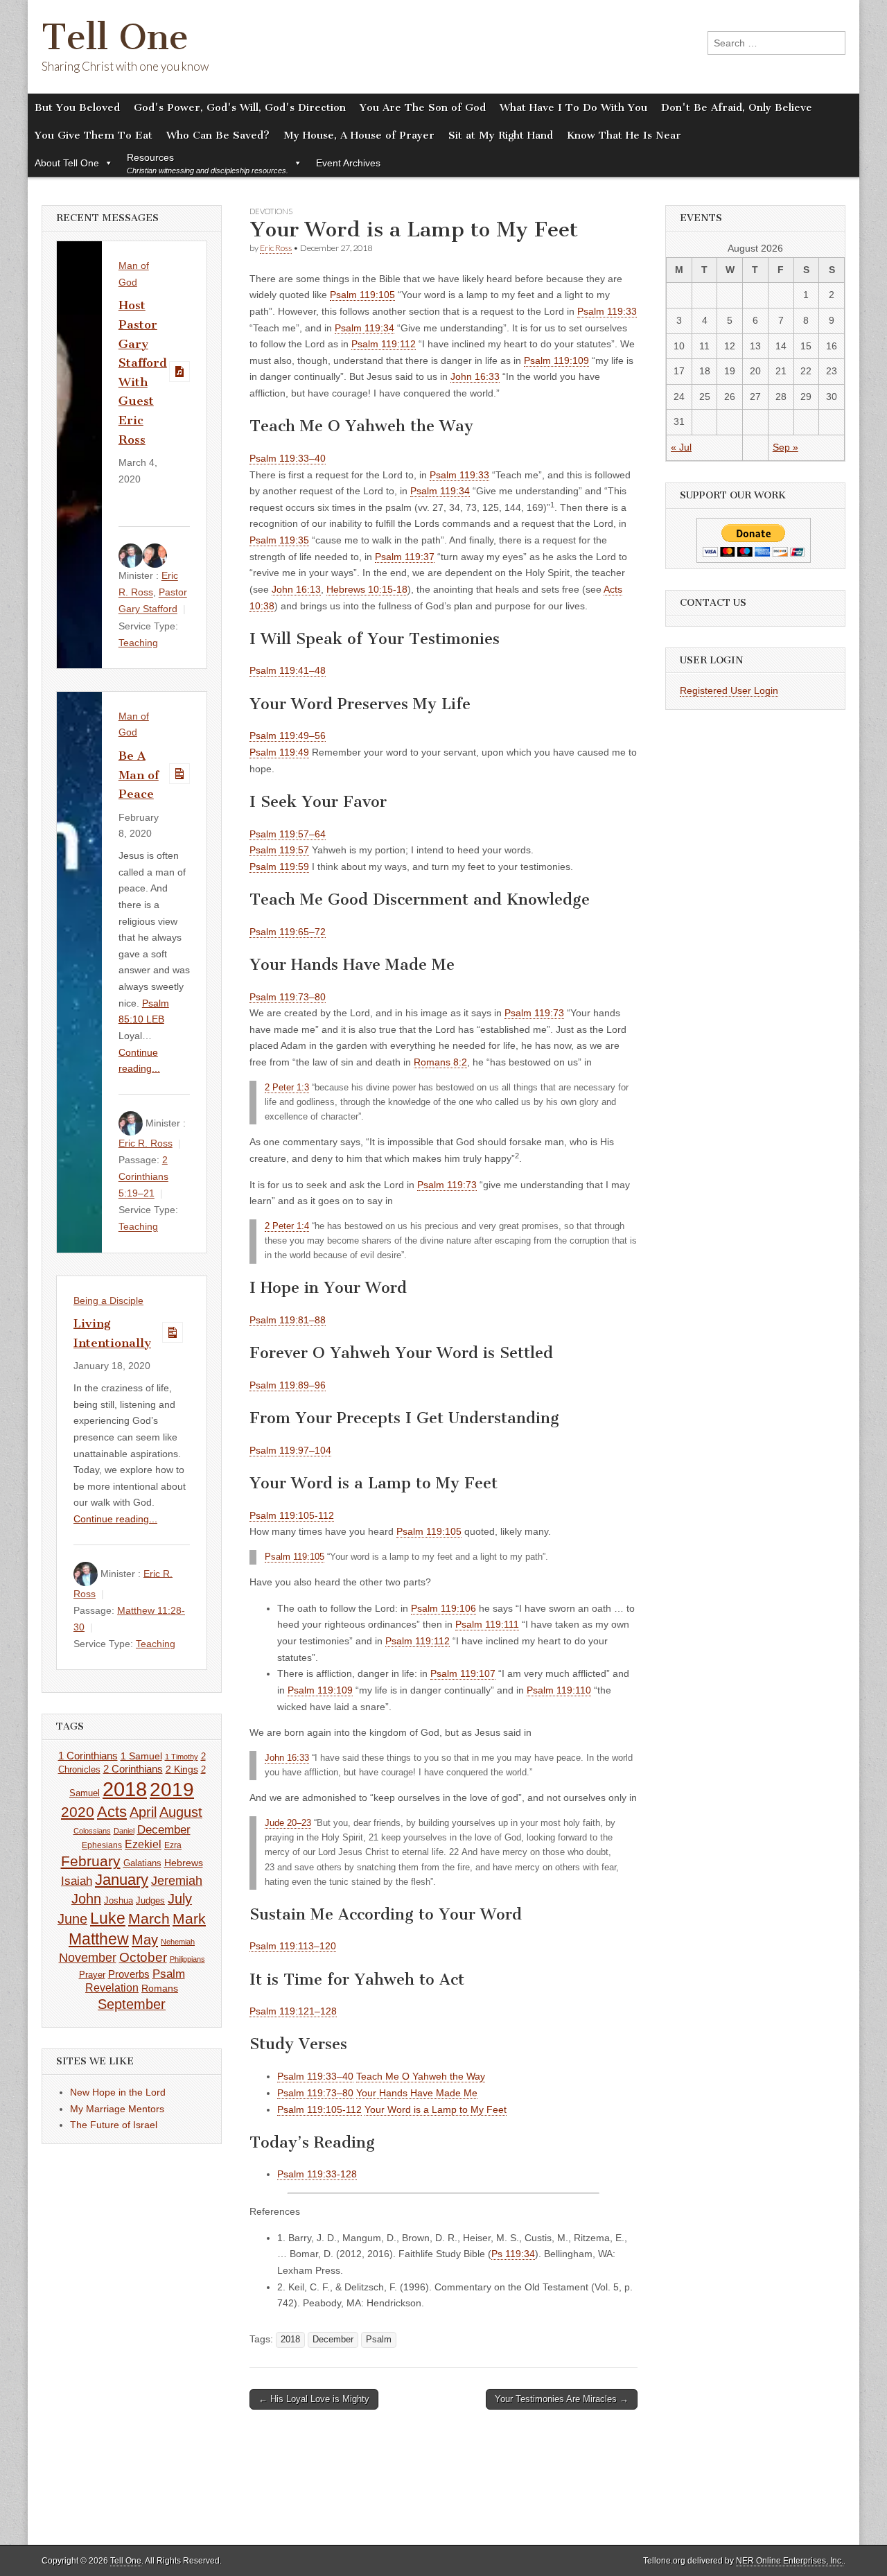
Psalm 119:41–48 (288, 670)
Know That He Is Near (624, 135)
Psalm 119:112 (384, 344)
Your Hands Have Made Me (417, 2093)
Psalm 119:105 (362, 295)
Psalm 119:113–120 (293, 1946)
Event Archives (348, 163)
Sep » (785, 447)
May (145, 1940)
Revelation (112, 1988)
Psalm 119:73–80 (288, 997)
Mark (189, 1918)
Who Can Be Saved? (218, 135)
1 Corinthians (88, 1756)
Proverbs (129, 1974)
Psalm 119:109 (556, 360)
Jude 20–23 (288, 1823)
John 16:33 (475, 376)
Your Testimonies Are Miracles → (562, 2399)
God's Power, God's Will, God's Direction (240, 107)
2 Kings (182, 1769)
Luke (108, 1918)
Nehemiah (178, 1942)
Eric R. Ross (146, 1143)
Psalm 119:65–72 (288, 932)
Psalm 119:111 (487, 1624)
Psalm (379, 2340)
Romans (160, 1988)
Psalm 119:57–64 (288, 834)
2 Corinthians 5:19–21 (143, 1176)
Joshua (118, 1900)
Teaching (138, 643)
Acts (112, 1812)
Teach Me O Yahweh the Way (421, 2076)
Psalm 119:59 (279, 867)
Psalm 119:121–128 (293, 2011)
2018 (290, 2340)
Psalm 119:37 (405, 557)
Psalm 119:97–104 (290, 1450)
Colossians (92, 1831)
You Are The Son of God (423, 107)
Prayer (92, 1975)
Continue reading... (115, 1519)
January (122, 1880)
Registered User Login (729, 690)
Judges (150, 1900)
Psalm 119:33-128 (317, 2174)
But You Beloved (77, 107)
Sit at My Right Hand (501, 135)
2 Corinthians (133, 1769)
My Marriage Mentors (117, 2109)
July (180, 1899)
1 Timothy (182, 1757)
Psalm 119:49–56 (288, 736)
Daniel (124, 1831)
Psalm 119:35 (279, 540)
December (333, 2340)
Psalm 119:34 (365, 328)
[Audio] (179, 372)
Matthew (99, 1939)
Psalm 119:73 (534, 1013)
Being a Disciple (108, 1300)
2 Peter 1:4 (287, 1226)
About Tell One (67, 163)
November (88, 1958)
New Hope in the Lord (118, 2092)
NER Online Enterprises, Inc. (790, 2561)
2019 (172, 1789)
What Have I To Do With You (573, 107)
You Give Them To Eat (94, 135)
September (132, 2004)
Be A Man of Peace (139, 775)
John (86, 1899)
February (91, 1861)
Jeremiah (177, 1881)
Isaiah (77, 1881)
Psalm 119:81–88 (288, 1320)
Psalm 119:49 (279, 752)
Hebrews (184, 1863)
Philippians (187, 1959)
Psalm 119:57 (279, 850)
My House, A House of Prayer (359, 135)
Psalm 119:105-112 (292, 1515)
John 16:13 (296, 589)
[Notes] (179, 774)
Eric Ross (276, 248)
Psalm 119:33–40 (288, 458)
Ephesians (102, 1845)
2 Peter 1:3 (287, 1088)
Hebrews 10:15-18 (367, 589)
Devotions (271, 211)
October (143, 1957)
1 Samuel (141, 1756)
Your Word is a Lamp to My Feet (436, 2109)
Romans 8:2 (440, 1062)
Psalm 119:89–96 (288, 1385)
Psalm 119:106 (443, 1608)
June (72, 1919)
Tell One (115, 37)
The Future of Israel (114, 2125)
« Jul (681, 447)
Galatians (142, 1863)
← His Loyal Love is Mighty (314, 2399)
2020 (78, 1812)
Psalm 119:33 (607, 311)
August (181, 1812)
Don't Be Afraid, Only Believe (737, 107)
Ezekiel (143, 1844)
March (149, 1919)
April (143, 1812)
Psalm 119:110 (559, 1690)
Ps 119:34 (513, 2254)
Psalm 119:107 (463, 1673)
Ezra (173, 1845)
